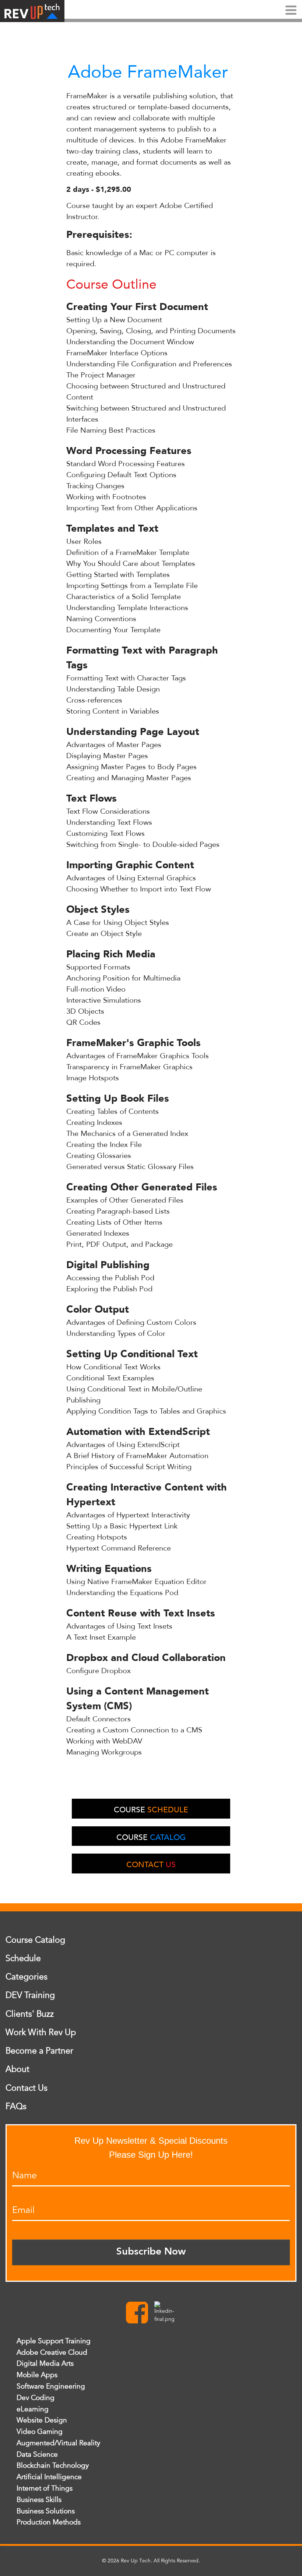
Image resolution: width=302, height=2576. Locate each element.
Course (151, 1810)
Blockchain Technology (53, 2466)
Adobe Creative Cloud (52, 2352)
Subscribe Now (151, 2252)
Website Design (42, 2420)
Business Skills (39, 2500)
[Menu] (291, 11)
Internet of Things (45, 2488)
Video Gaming (40, 2432)
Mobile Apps (37, 2375)
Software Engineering (51, 2386)
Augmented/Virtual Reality (58, 2443)
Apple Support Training (54, 2341)
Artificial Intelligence (49, 2477)
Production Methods (49, 2522)
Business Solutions (46, 2511)
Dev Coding (36, 2398)
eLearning (33, 2409)
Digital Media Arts (45, 2364)
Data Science (37, 2454)
